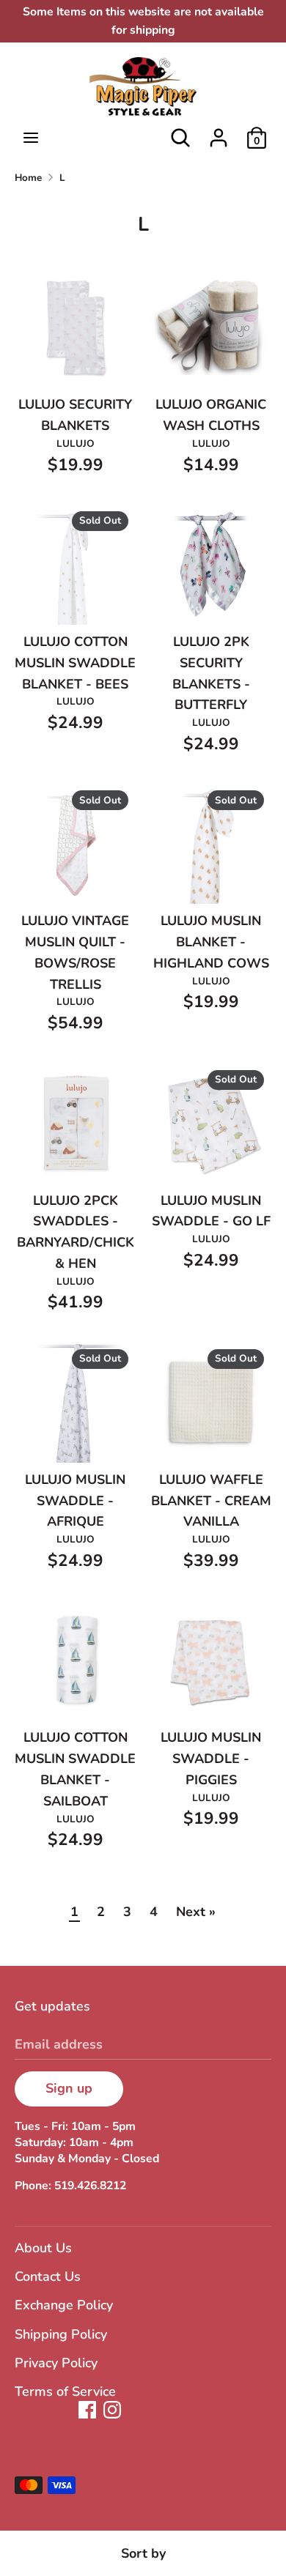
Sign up (69, 2088)
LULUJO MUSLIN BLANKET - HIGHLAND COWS (211, 942)
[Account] (219, 133)
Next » (196, 1912)
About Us (43, 2248)
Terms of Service (65, 2391)
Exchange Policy (64, 2305)
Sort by (143, 2553)
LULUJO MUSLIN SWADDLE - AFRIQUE (75, 1501)
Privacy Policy (56, 2363)
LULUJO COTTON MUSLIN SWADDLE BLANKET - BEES (75, 663)
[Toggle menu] (31, 138)
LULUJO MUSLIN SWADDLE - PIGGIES (211, 1759)
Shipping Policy (61, 2334)
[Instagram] (112, 2410)
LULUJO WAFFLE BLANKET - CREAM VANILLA (211, 1501)
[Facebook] (87, 2410)
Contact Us (48, 2276)
